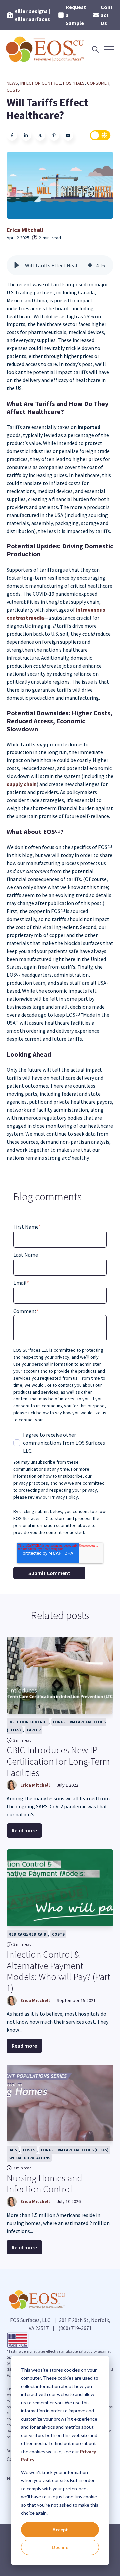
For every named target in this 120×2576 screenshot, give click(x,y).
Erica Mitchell (25, 230)
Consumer (98, 83)
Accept (60, 2530)
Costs (13, 90)
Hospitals (74, 83)
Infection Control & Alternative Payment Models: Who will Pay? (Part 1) (58, 1971)
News (12, 83)
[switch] (100, 135)
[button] (17, 265)
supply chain (22, 784)
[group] (60, 265)
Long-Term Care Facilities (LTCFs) (56, 1726)
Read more (24, 1830)
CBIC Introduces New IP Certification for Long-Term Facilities (58, 1761)
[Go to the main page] (46, 49)
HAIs (13, 2150)
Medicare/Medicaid (27, 1934)
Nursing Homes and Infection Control (44, 2184)
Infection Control (40, 83)
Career (34, 1730)
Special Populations (29, 2158)
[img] (90, 265)
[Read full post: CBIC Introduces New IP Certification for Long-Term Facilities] (60, 1675)
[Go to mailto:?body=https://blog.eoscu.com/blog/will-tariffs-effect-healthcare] (68, 135)
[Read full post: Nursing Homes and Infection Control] (60, 2103)
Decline (60, 2547)
